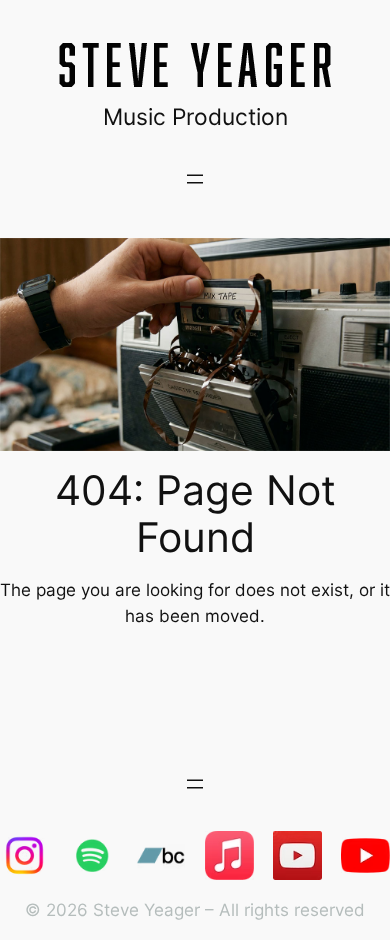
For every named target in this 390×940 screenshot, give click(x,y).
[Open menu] (195, 179)
